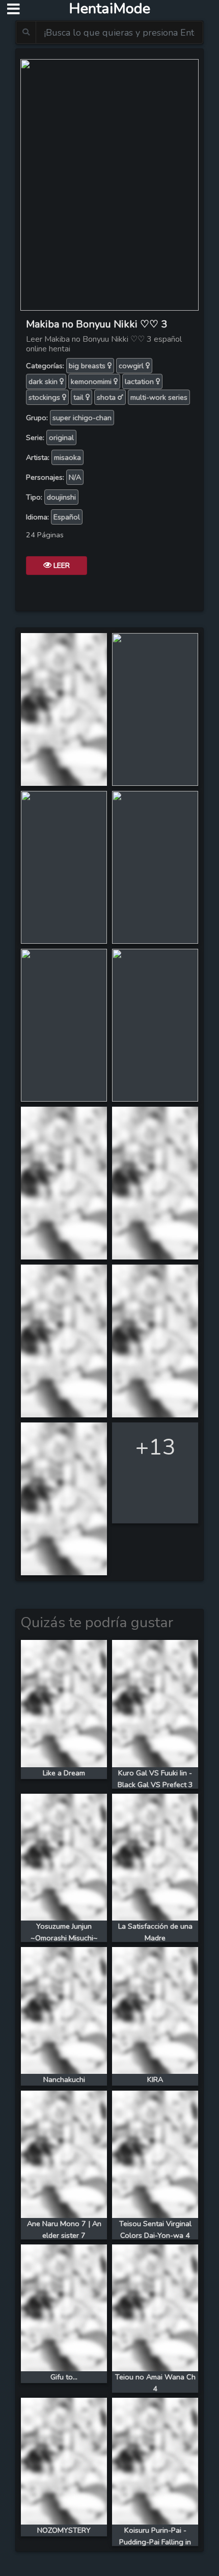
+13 (155, 1447)
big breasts (88, 366)
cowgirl (132, 366)
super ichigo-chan (82, 418)
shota (107, 397)
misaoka (67, 457)
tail (79, 397)
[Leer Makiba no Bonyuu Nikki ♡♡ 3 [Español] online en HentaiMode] (109, 184)
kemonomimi (92, 381)
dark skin (44, 381)
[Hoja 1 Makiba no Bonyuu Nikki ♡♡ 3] (64, 708)
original (61, 437)
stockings (45, 397)
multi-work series (159, 397)
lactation (140, 381)
